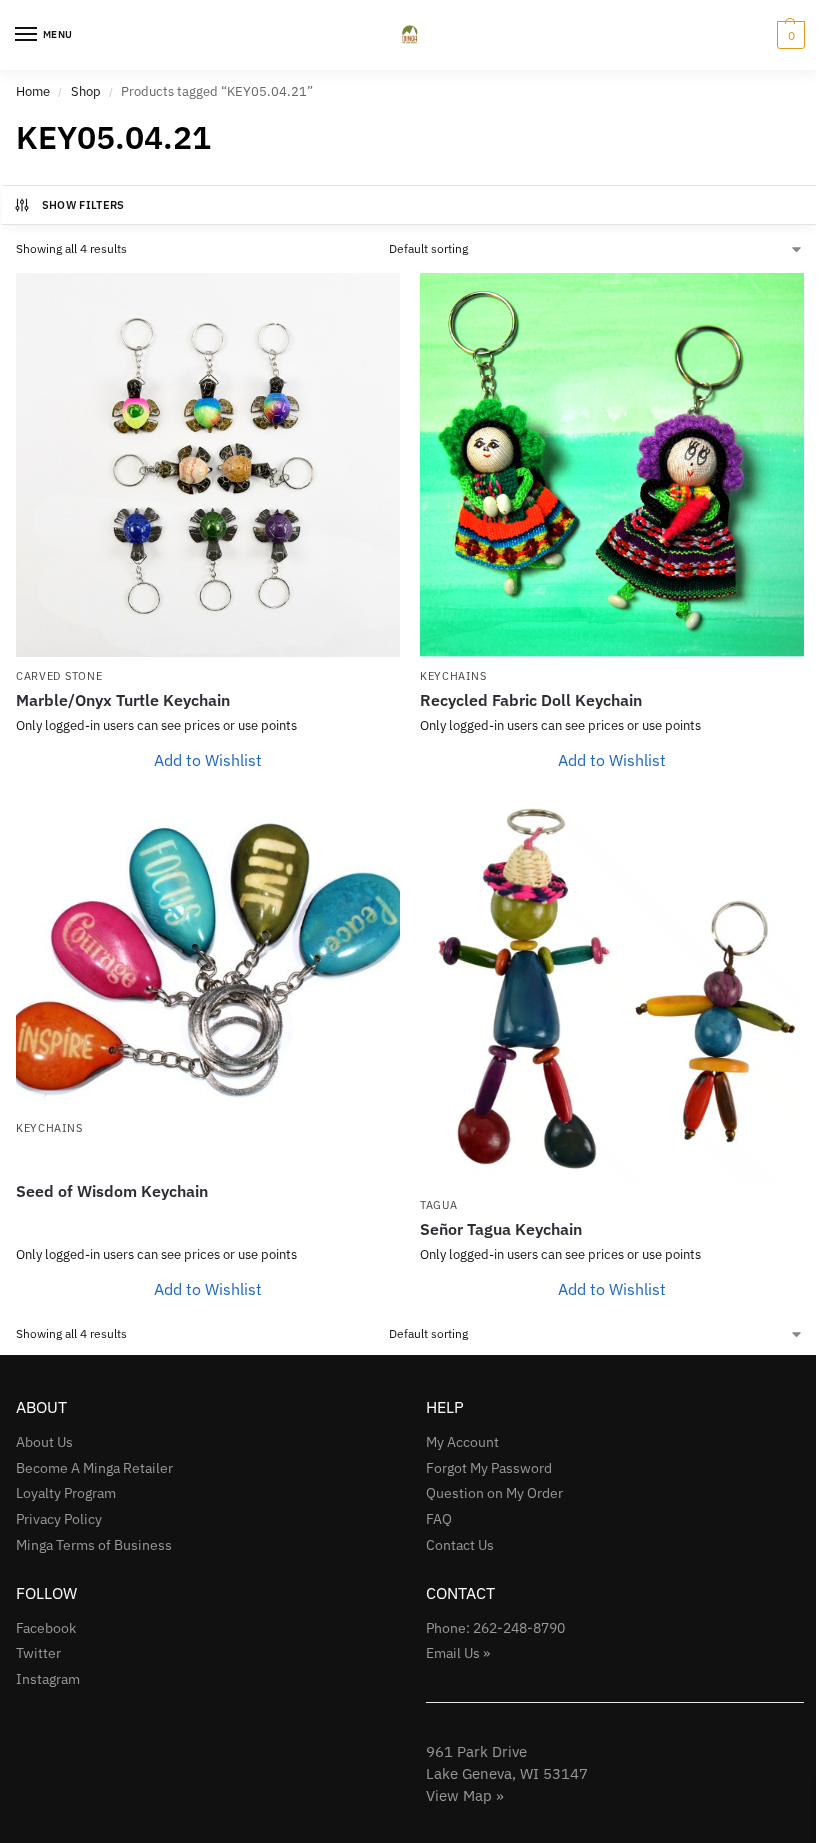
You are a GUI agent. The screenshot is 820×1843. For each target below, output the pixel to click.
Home (33, 91)
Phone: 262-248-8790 (495, 1628)
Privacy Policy (59, 1519)
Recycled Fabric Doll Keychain (531, 700)
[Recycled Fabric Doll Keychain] (612, 465)
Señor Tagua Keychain (501, 1229)
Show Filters (83, 205)
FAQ (439, 1519)
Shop (86, 91)
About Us (44, 1442)
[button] (788, 35)
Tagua (439, 1205)
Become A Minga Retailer (94, 1468)
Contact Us (460, 1545)
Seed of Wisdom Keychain (112, 1191)
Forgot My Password (489, 1468)
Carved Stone (59, 676)
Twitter (38, 1653)
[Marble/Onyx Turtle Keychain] (208, 465)
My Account (462, 1442)
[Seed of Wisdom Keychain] (208, 955)
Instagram (48, 1679)
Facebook (46, 1628)
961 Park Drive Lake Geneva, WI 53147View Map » (507, 1773)
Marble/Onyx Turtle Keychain (123, 700)
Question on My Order (494, 1493)
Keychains (453, 676)
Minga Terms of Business (94, 1545)
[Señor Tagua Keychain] (612, 994)
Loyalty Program (66, 1493)
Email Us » (458, 1653)
